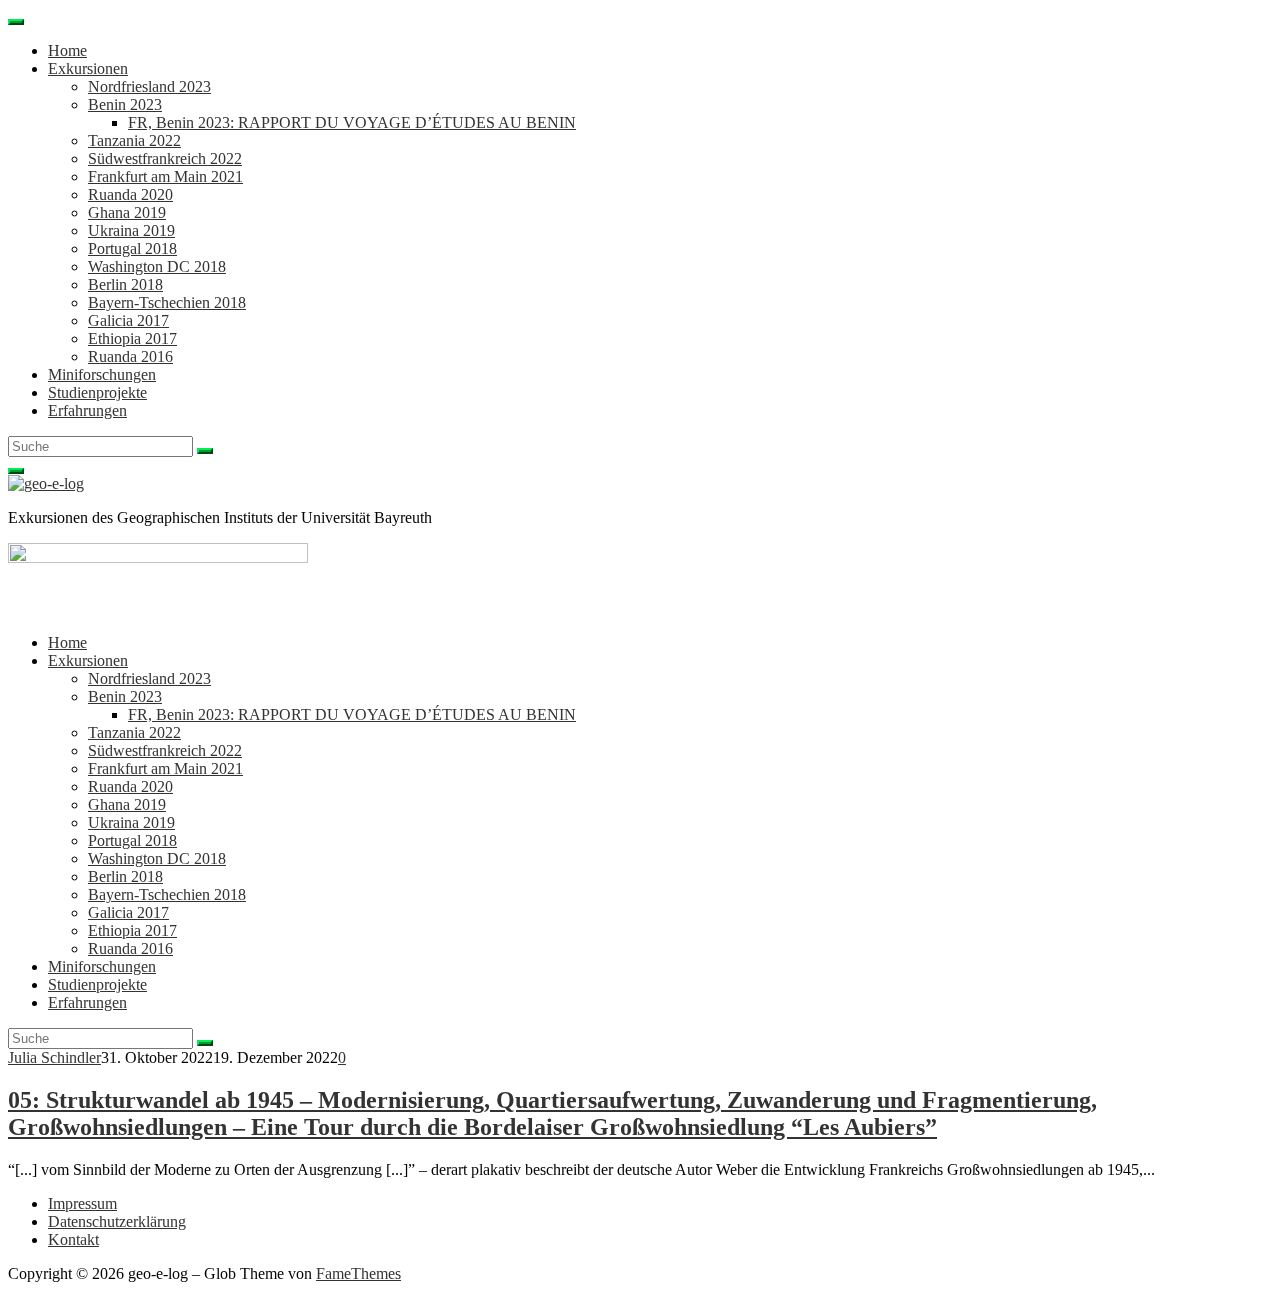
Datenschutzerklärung (117, 1221)
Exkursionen (88, 68)
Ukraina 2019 (131, 230)
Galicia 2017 (128, 320)
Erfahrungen (87, 410)
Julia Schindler (54, 1057)
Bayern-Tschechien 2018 (167, 302)
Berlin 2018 (125, 284)
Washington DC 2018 (157, 266)
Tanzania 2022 (134, 140)
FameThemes (358, 1273)
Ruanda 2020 (130, 194)
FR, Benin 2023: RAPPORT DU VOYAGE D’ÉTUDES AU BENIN (352, 122)
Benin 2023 (125, 104)
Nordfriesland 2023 (149, 86)
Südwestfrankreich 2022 (165, 158)
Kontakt (73, 1239)
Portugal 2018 (132, 248)
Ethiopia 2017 (132, 338)
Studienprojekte (97, 392)
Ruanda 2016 (130, 356)
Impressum (82, 1203)
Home (67, 50)
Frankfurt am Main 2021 (165, 176)
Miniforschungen (102, 374)
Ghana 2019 (127, 212)
